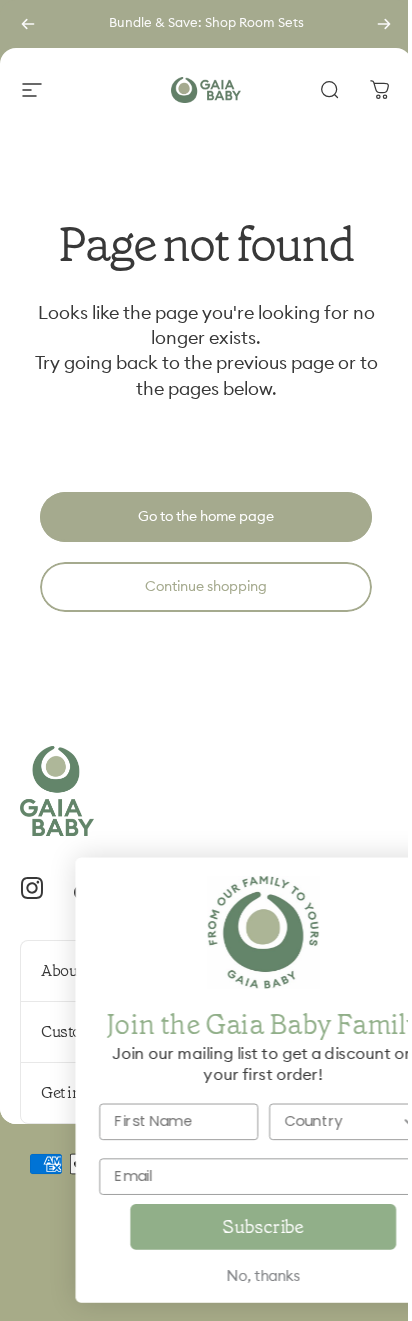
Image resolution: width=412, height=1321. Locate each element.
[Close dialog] (372, 881)
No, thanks (207, 1276)
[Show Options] (354, 1121)
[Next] (384, 24)
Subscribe (207, 1227)
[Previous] (28, 24)
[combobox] (286, 1121)
